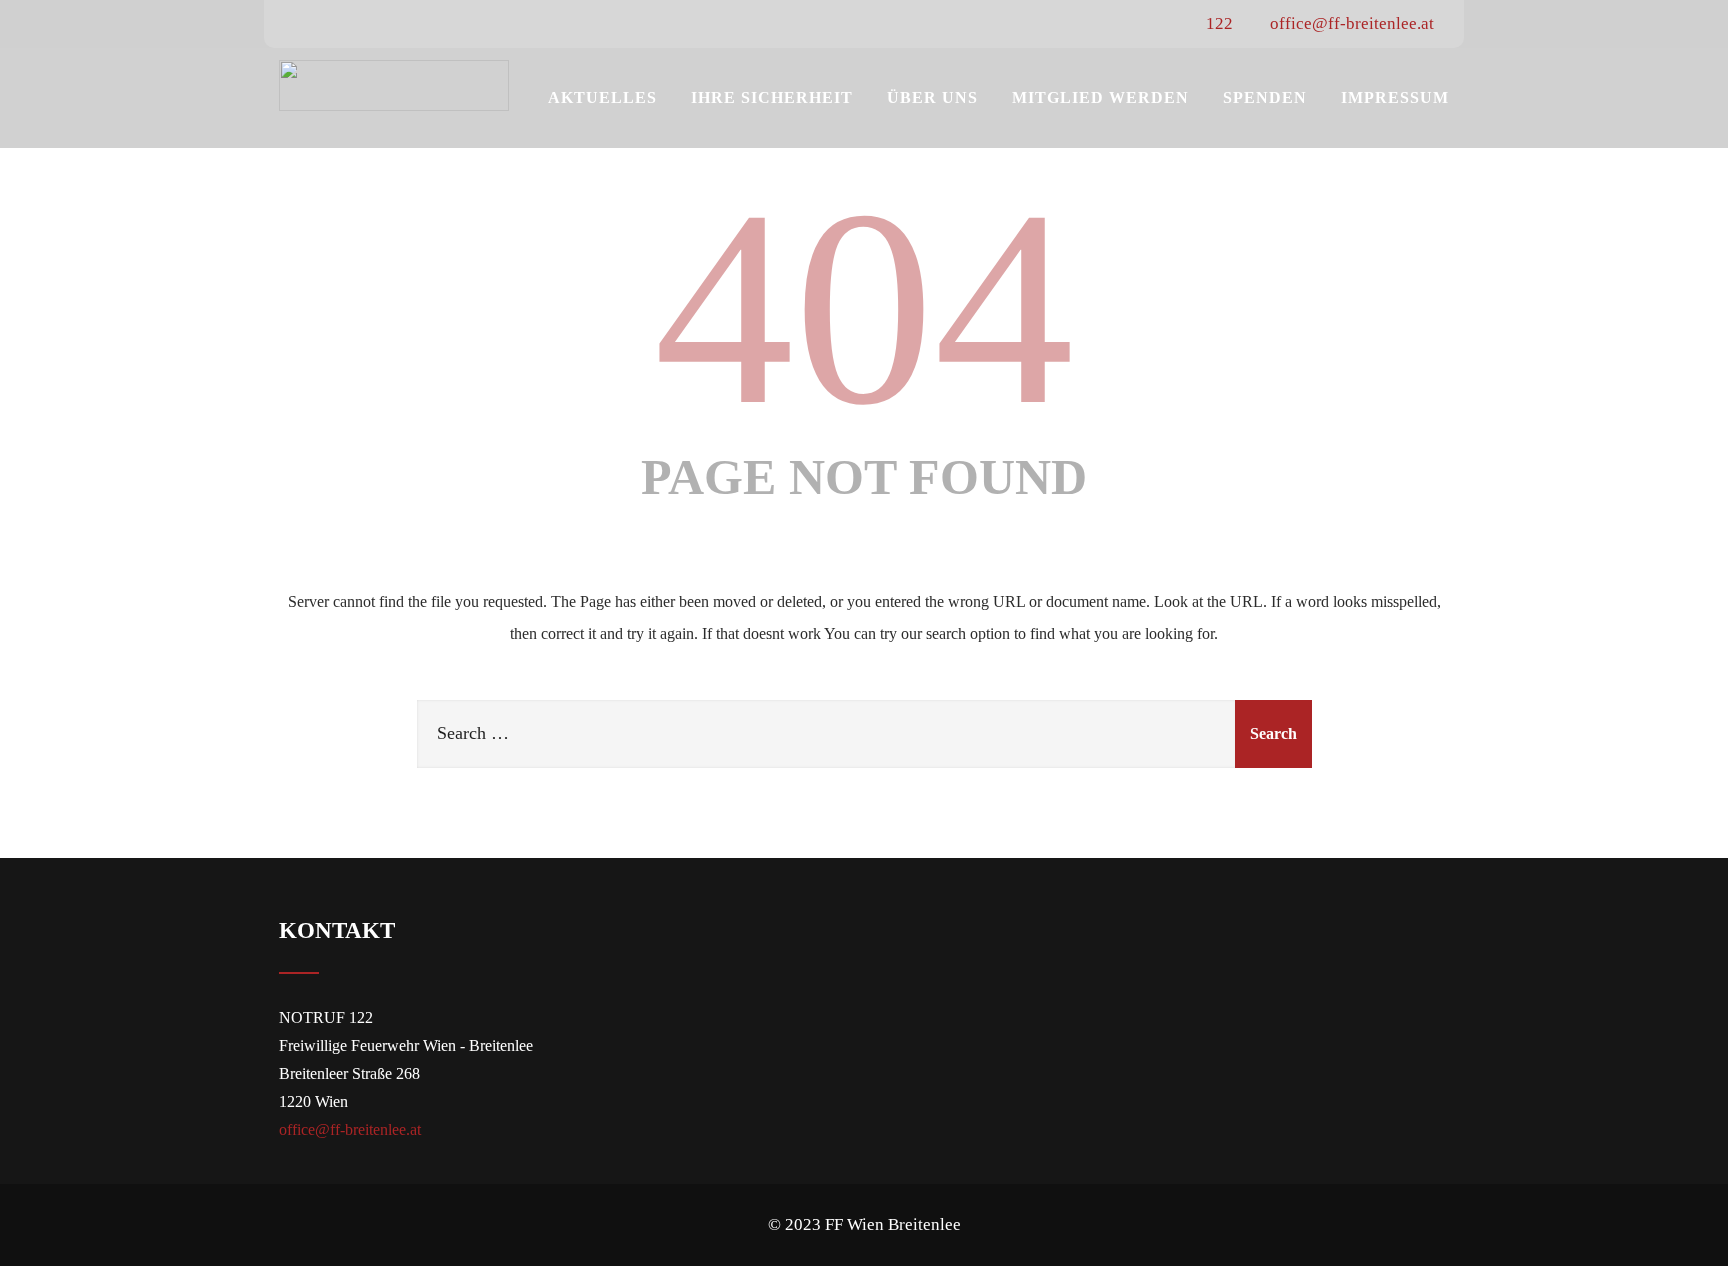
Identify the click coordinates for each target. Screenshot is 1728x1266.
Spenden (1265, 97)
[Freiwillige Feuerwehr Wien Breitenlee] (394, 85)
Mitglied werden (1100, 97)
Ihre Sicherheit (772, 97)
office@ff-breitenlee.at (1350, 23)
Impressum (1395, 97)
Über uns (932, 97)
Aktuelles (602, 97)
